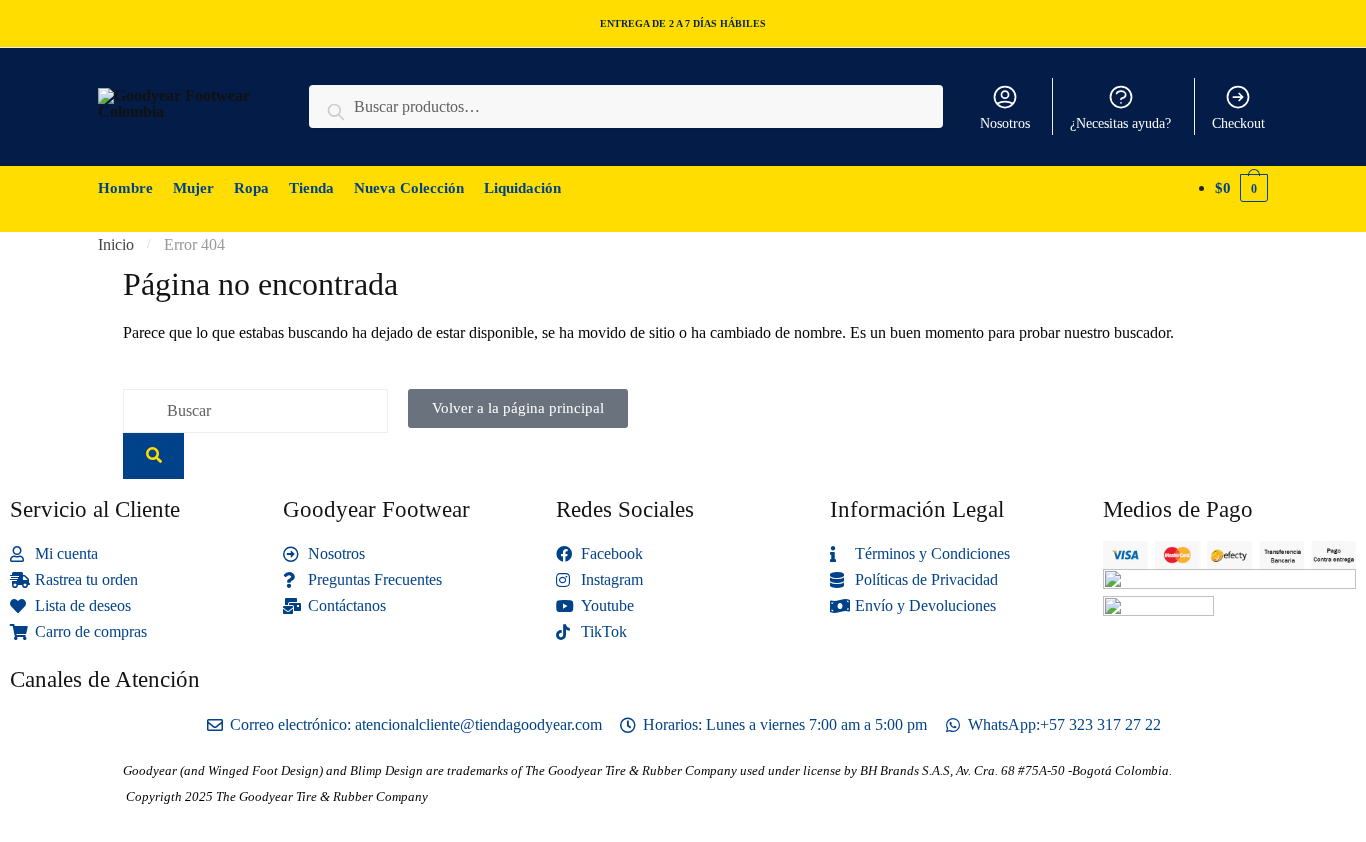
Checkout (1238, 123)
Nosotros (1005, 123)
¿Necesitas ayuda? (1120, 123)
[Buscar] (153, 456)
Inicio (116, 244)
